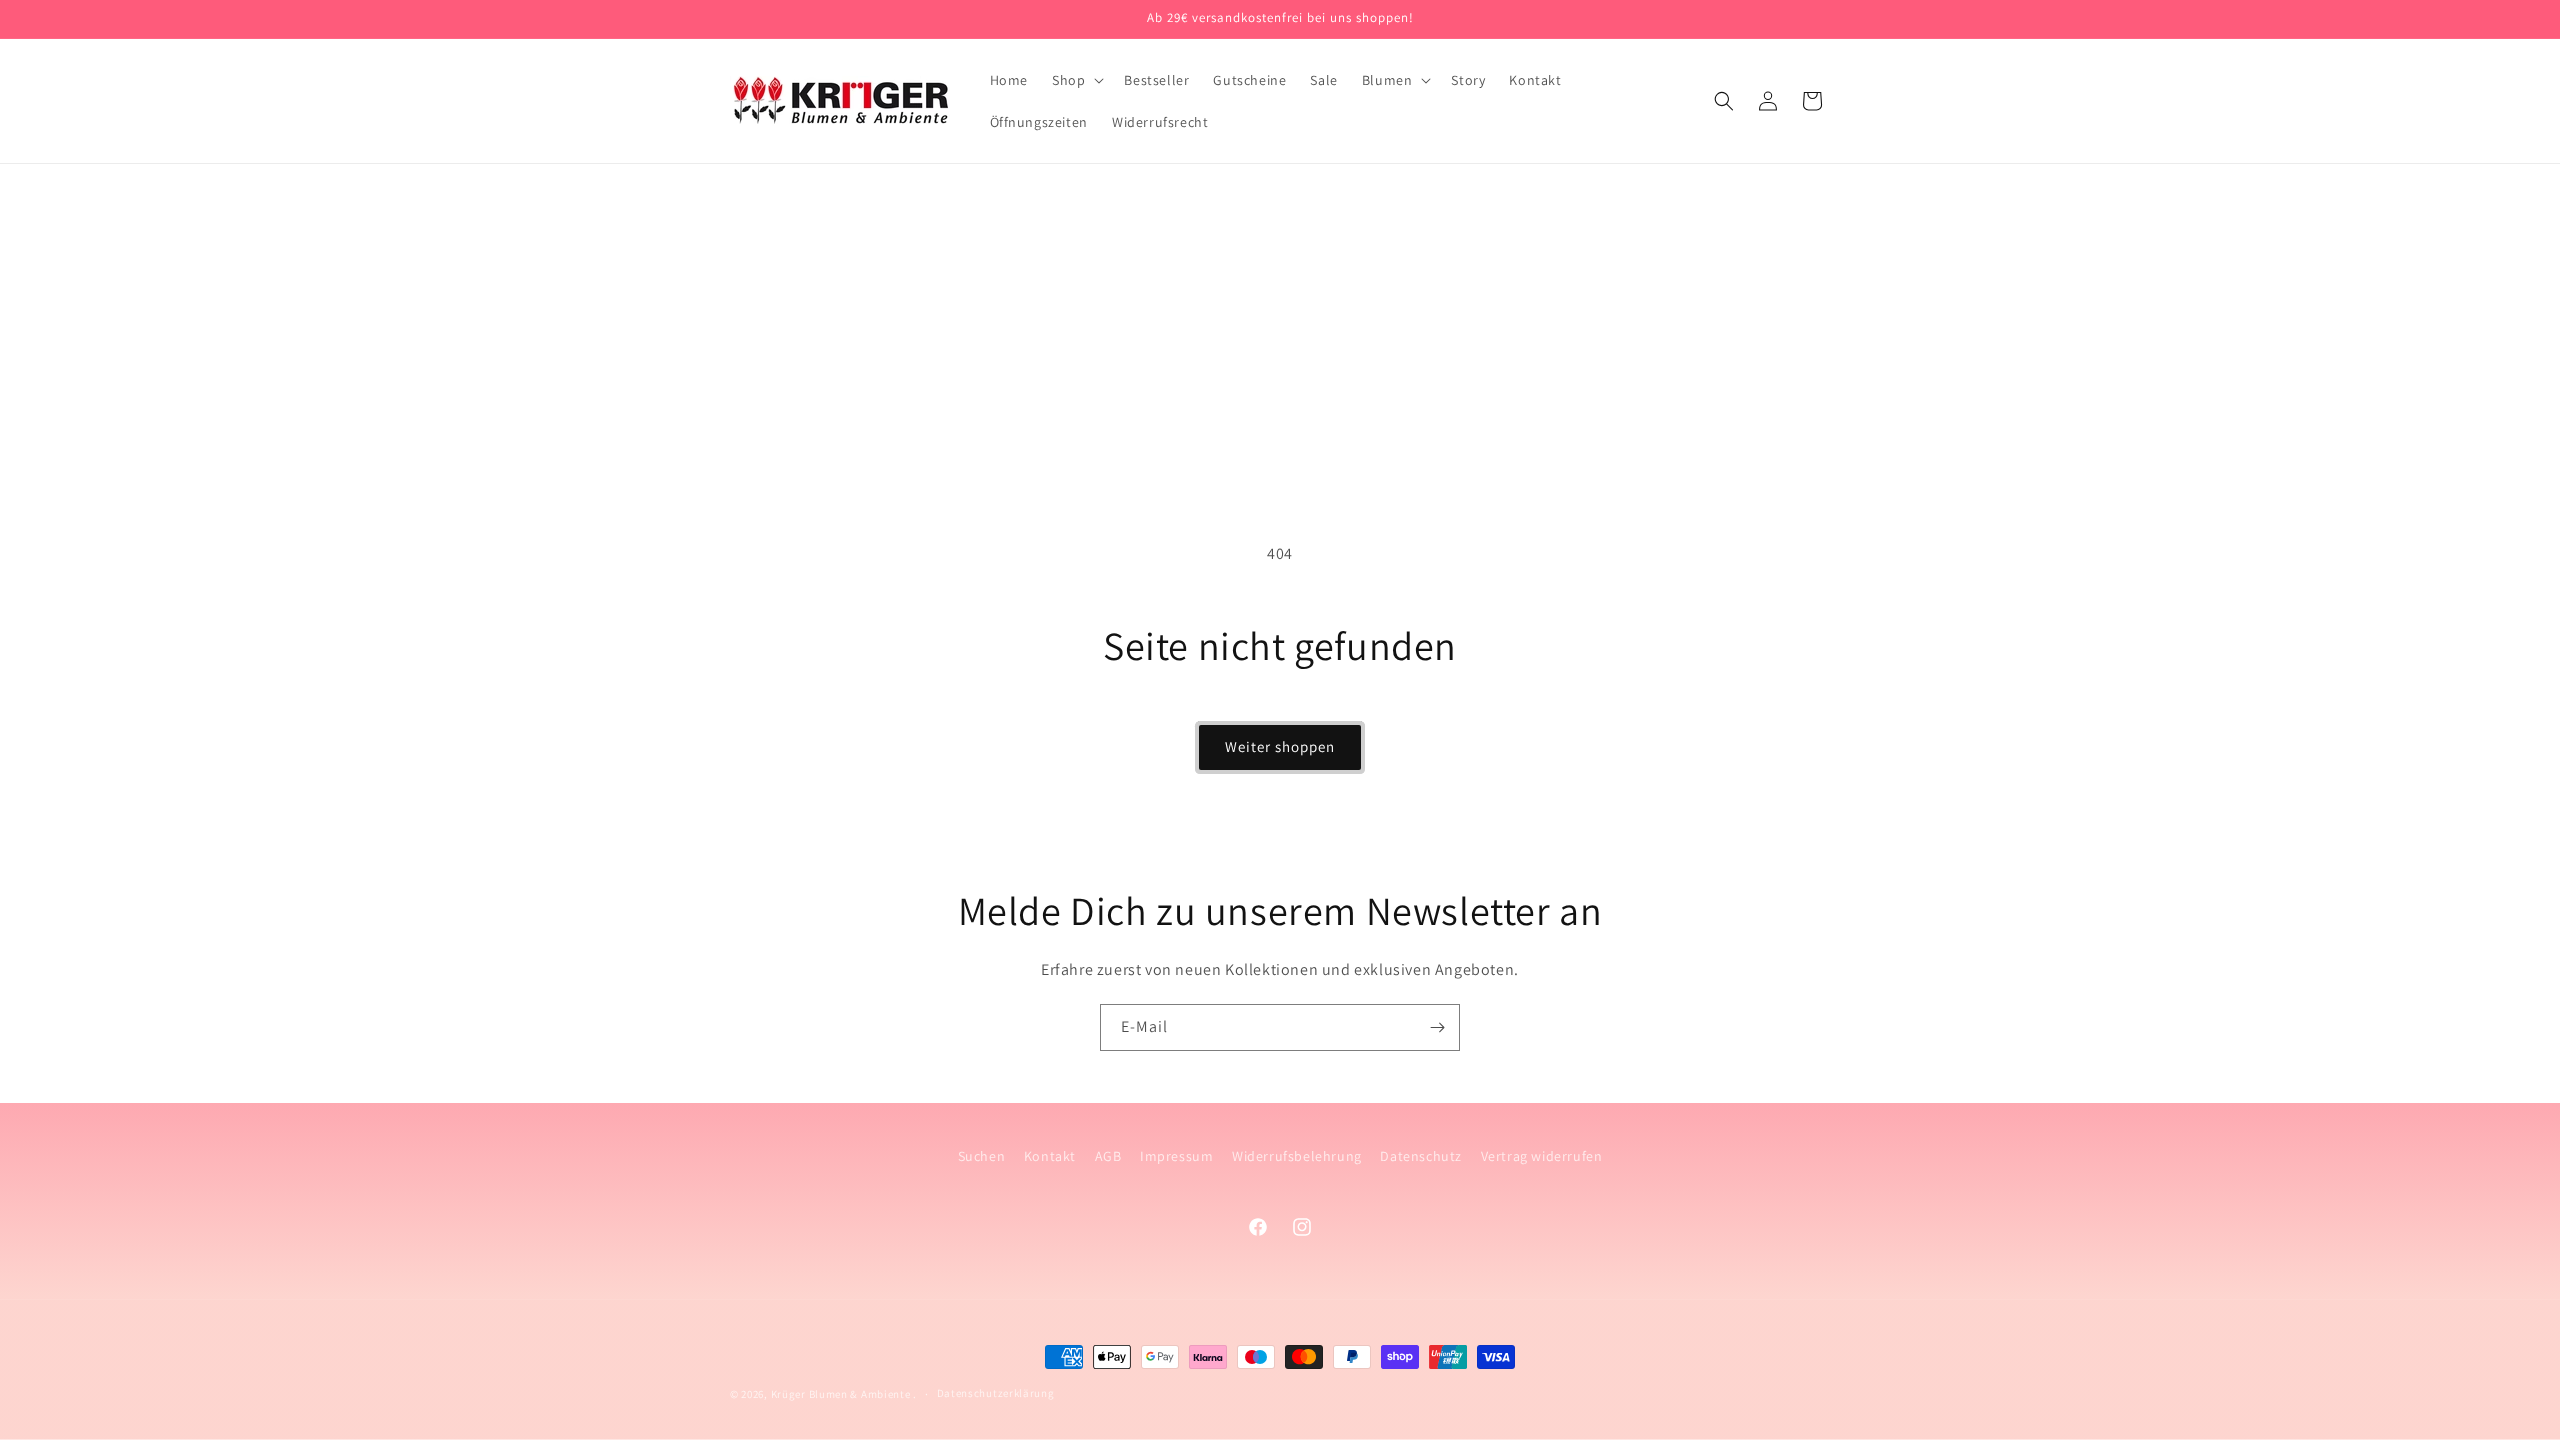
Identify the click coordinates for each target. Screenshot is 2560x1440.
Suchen (982, 1156)
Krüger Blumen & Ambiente (842, 1394)
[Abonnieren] (1437, 1027)
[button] (1076, 80)
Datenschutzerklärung (996, 1393)
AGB (1108, 1156)
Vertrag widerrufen (1542, 1156)
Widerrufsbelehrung (1297, 1156)
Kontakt (1050, 1156)
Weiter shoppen (1280, 746)
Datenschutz (1421, 1156)
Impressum (1176, 1156)
